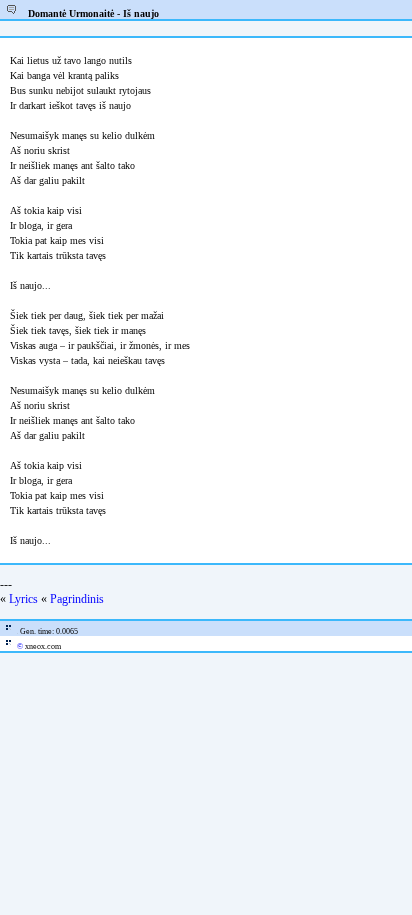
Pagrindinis (77, 599)
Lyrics (23, 599)
